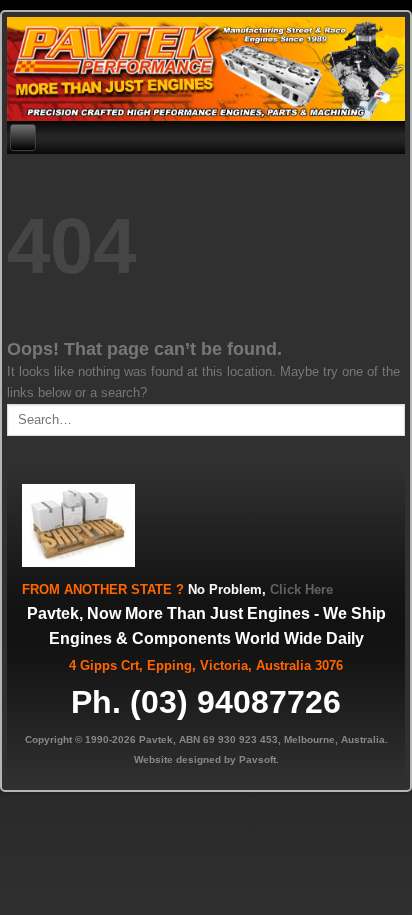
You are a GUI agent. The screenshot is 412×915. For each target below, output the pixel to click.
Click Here (301, 589)
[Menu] (23, 137)
